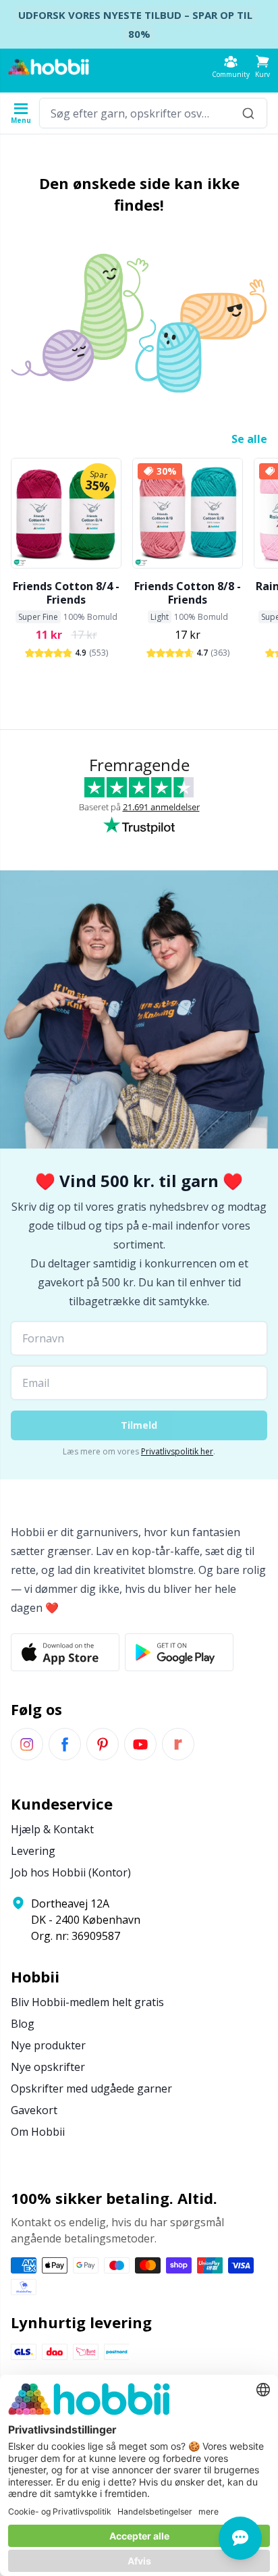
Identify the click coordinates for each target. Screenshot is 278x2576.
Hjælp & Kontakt (52, 1829)
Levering (33, 1851)
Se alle (249, 439)
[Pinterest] (103, 1744)
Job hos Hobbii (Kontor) (71, 1872)
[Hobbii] (49, 67)
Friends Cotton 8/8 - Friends (188, 593)
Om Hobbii (38, 2132)
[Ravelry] (178, 1744)
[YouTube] (140, 1744)
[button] (262, 67)
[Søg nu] (248, 113)
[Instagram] (27, 1744)
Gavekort (34, 2110)
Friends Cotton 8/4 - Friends (66, 593)
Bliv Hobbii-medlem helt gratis (87, 2002)
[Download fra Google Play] (179, 1652)
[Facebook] (65, 1744)
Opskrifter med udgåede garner (91, 2088)
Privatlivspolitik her (177, 1451)
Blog (23, 2024)
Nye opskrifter (48, 2067)
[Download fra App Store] (65, 1652)
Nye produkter (48, 2045)
